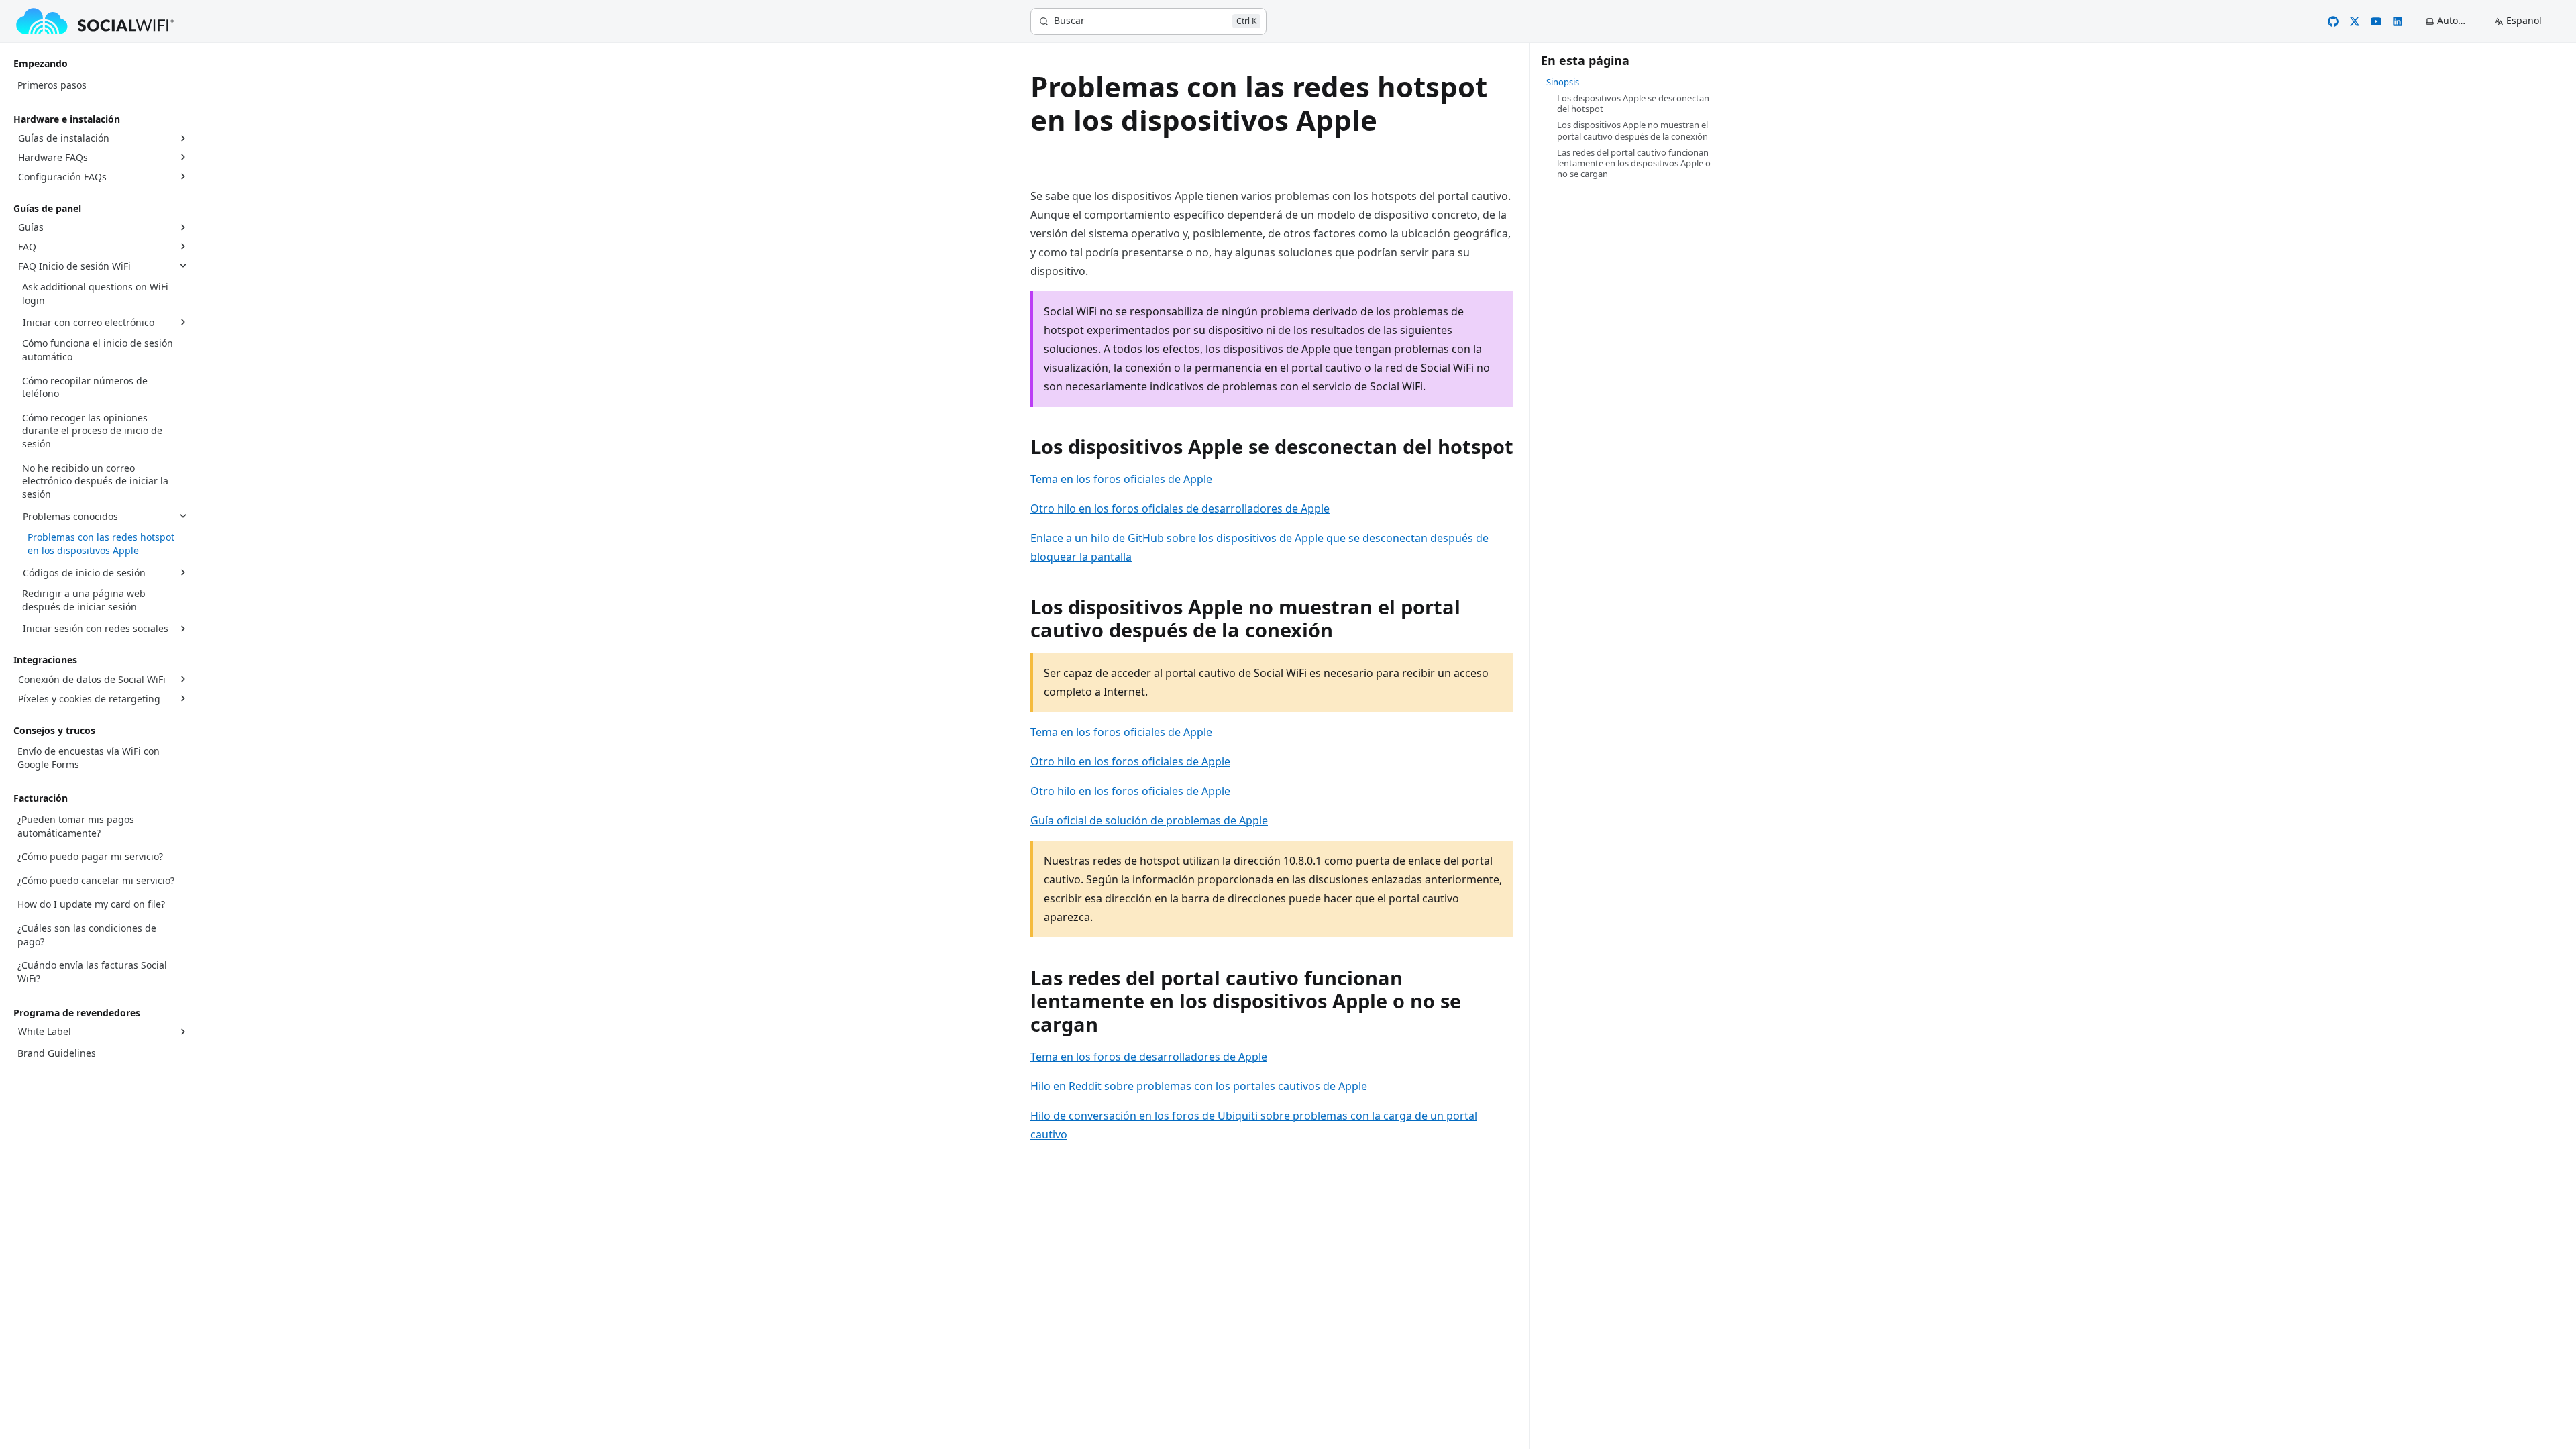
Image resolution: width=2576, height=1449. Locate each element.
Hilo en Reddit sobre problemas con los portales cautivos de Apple (1199, 1086)
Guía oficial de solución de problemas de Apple (1149, 820)
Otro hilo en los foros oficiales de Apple (1130, 761)
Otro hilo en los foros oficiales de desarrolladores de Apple (1180, 508)
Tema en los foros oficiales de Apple (1121, 479)
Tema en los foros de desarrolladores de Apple (1149, 1057)
